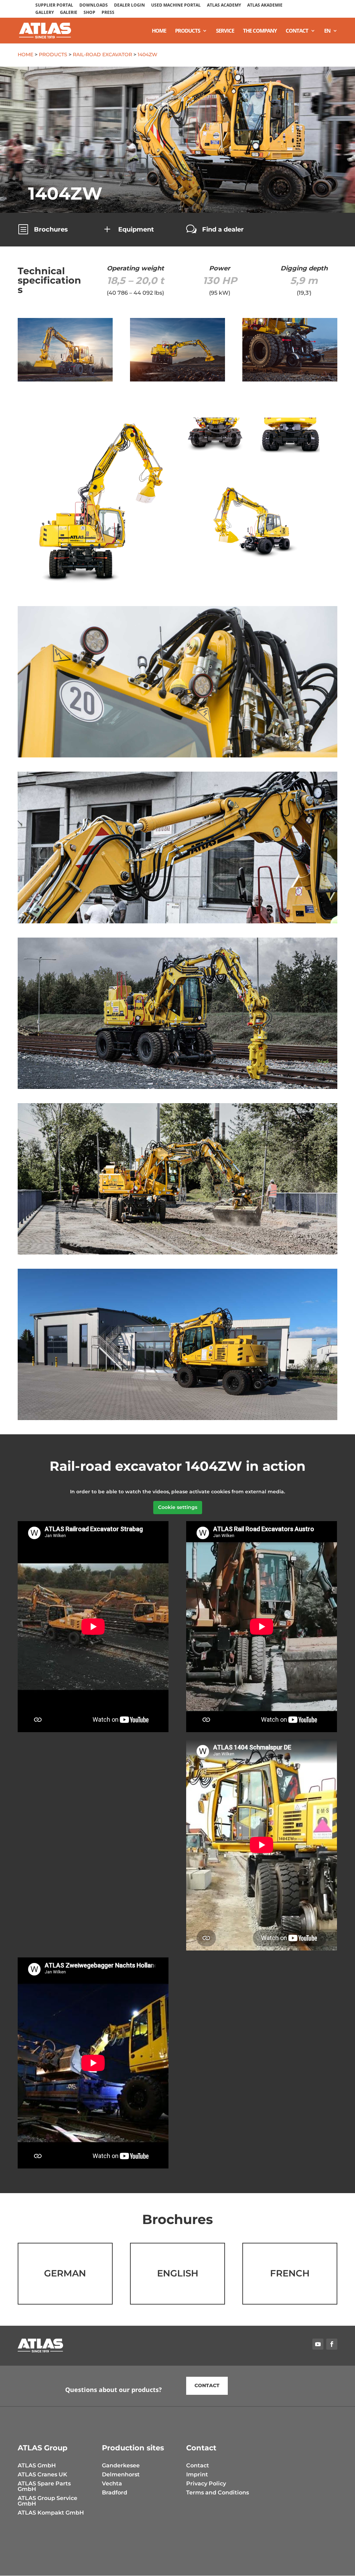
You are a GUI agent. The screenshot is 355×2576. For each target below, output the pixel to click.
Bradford (115, 2493)
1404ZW (148, 54)
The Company (260, 31)
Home (159, 31)
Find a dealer (223, 229)
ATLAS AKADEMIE (265, 6)
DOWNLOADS (94, 6)
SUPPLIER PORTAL (54, 6)
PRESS (108, 13)
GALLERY (45, 13)
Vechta (112, 2483)
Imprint (197, 2474)
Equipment (136, 229)
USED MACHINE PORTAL (176, 6)
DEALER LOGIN (129, 6)
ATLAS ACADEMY (224, 6)
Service (225, 31)
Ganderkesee (121, 2465)
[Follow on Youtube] (318, 2344)
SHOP (89, 13)
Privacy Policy (206, 2483)
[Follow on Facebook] (332, 2344)
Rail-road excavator (102, 54)
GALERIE (69, 13)
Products (188, 31)
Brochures (51, 229)
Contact (297, 31)
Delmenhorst (121, 2474)
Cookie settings (178, 1507)
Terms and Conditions (218, 2493)
